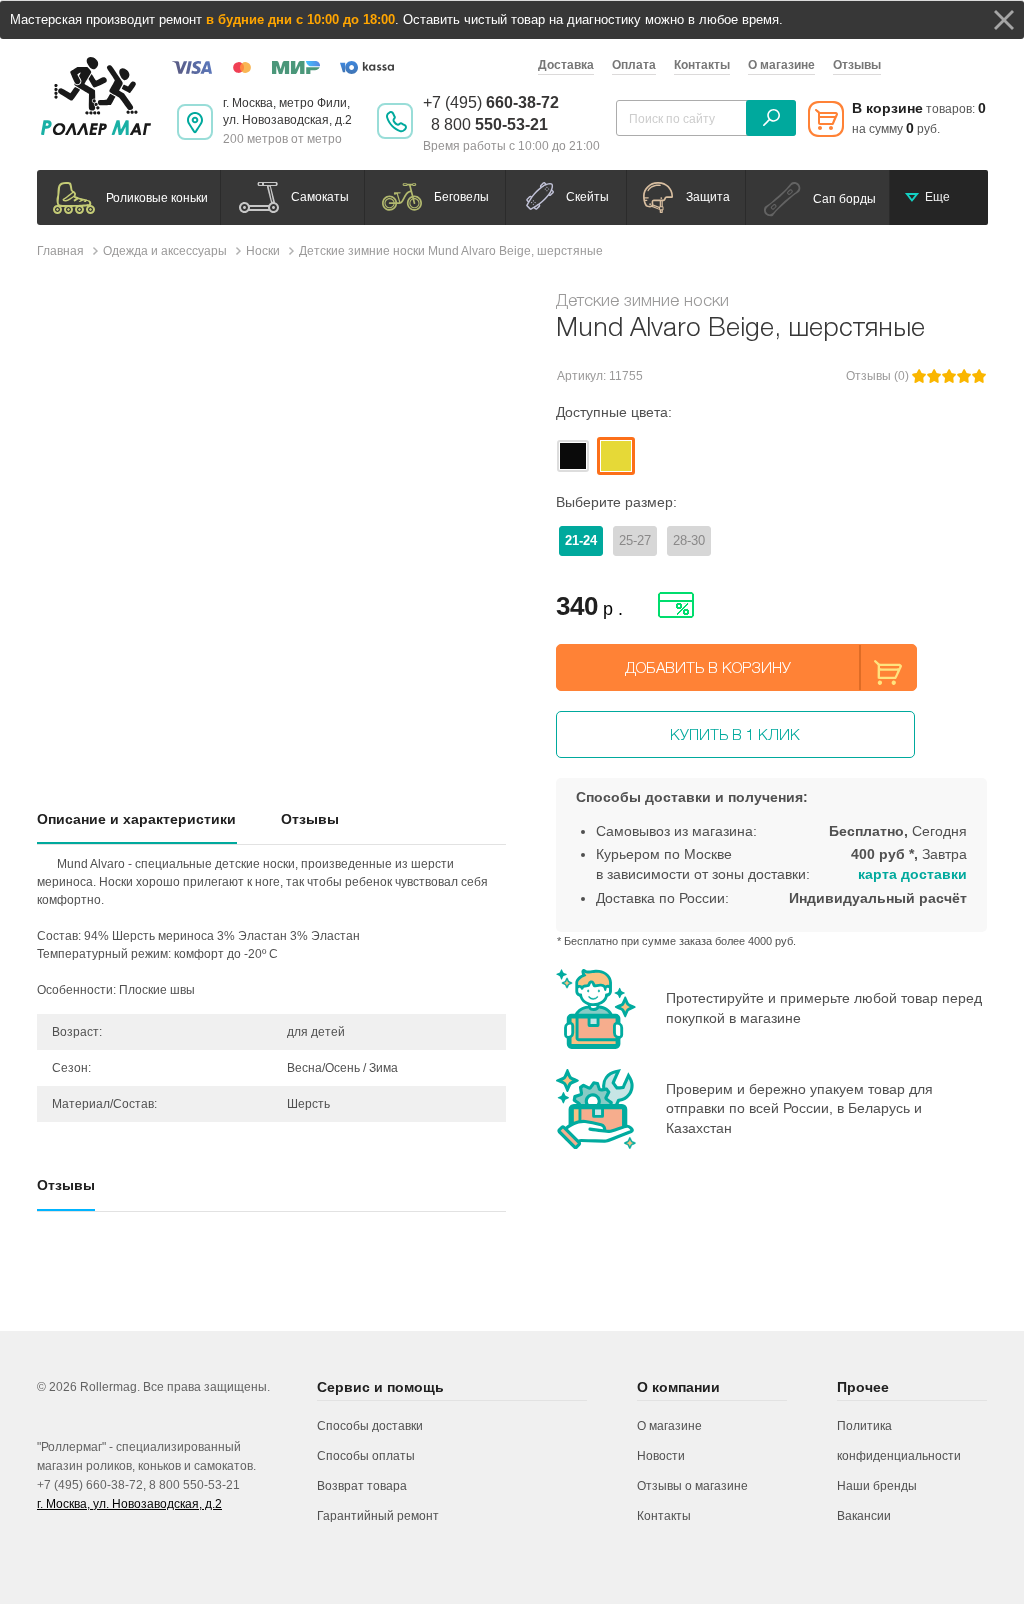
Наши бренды (877, 1486)
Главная (60, 251)
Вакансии (864, 1516)
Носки (263, 251)
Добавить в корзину (708, 667)
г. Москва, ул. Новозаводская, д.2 (129, 1504)
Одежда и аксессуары (165, 251)
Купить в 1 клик (735, 734)
